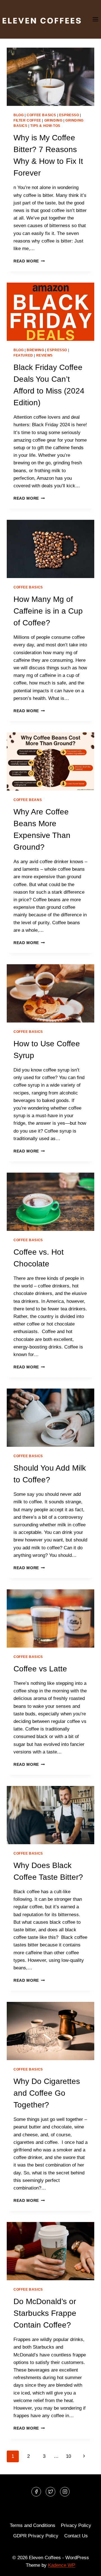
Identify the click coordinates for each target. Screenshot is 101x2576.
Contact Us (76, 2536)
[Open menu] (95, 19)
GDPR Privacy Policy (36, 2536)
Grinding (53, 120)
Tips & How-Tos (45, 126)
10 (68, 2456)
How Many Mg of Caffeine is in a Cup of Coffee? (48, 611)
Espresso (69, 115)
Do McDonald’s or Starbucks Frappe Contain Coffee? (45, 2313)
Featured (23, 355)
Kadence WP (62, 2565)
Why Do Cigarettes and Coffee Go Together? (47, 2093)
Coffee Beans (28, 800)
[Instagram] (65, 2492)
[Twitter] (50, 2492)
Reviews (44, 355)
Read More (29, 261)
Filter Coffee (27, 120)
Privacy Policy (76, 2525)
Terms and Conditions (33, 2525)
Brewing (35, 350)
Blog (19, 115)
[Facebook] (36, 2492)
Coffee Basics (41, 115)
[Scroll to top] (87, 2567)
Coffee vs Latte (40, 1669)
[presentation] (50, 77)
